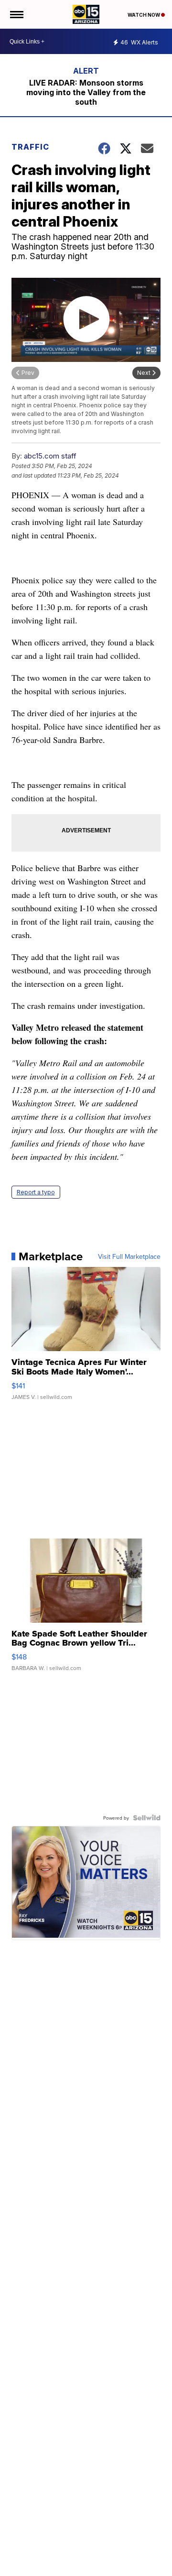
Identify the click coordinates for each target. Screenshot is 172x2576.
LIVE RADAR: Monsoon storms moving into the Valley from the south (86, 92)
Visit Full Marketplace (129, 1256)
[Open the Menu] (16, 14)
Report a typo (36, 1192)
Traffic (30, 147)
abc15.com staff (50, 456)
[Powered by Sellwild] (147, 1818)
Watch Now (144, 15)
